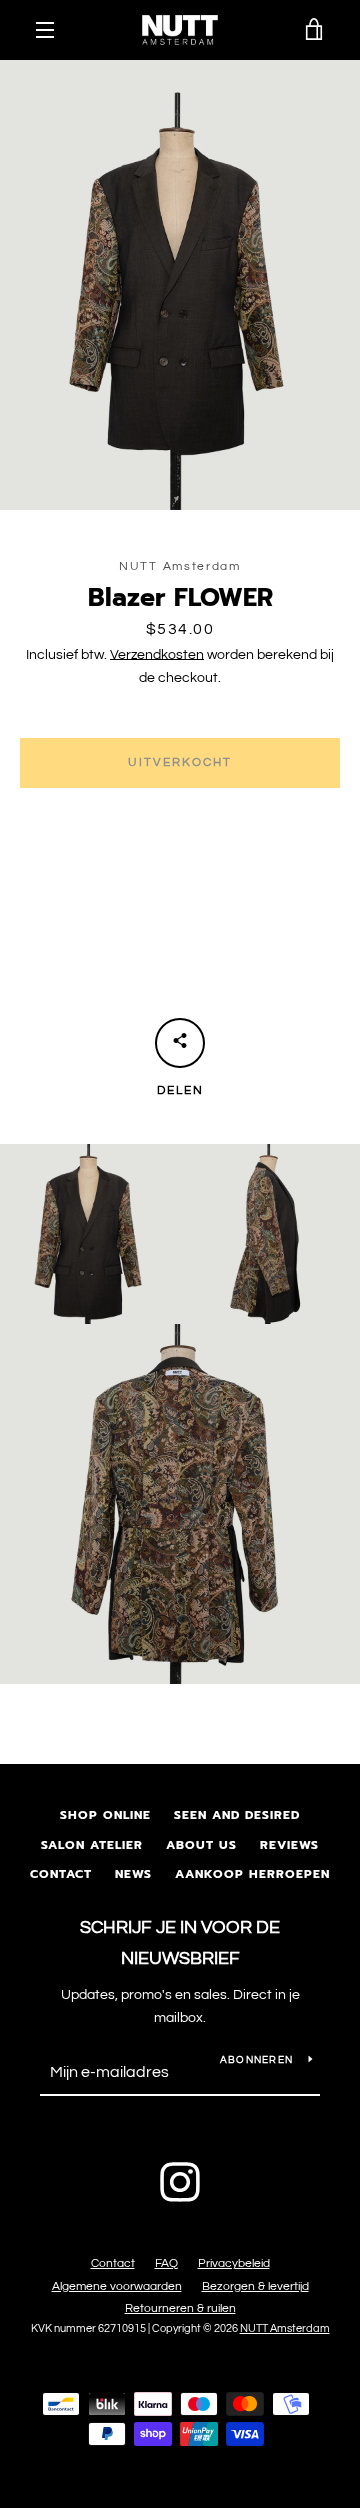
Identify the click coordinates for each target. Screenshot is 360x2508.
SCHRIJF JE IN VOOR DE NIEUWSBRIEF (180, 1943)
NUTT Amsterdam (285, 2328)
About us (201, 1845)
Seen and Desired (237, 1815)
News (133, 1874)
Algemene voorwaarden (117, 2286)
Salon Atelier (92, 1845)
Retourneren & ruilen (180, 2308)
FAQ (166, 2263)
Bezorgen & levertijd (255, 2286)
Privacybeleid (234, 2263)
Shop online (105, 1815)
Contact (61, 1874)
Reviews (289, 1845)
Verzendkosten (157, 655)
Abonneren (256, 2060)
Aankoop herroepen (252, 1874)
